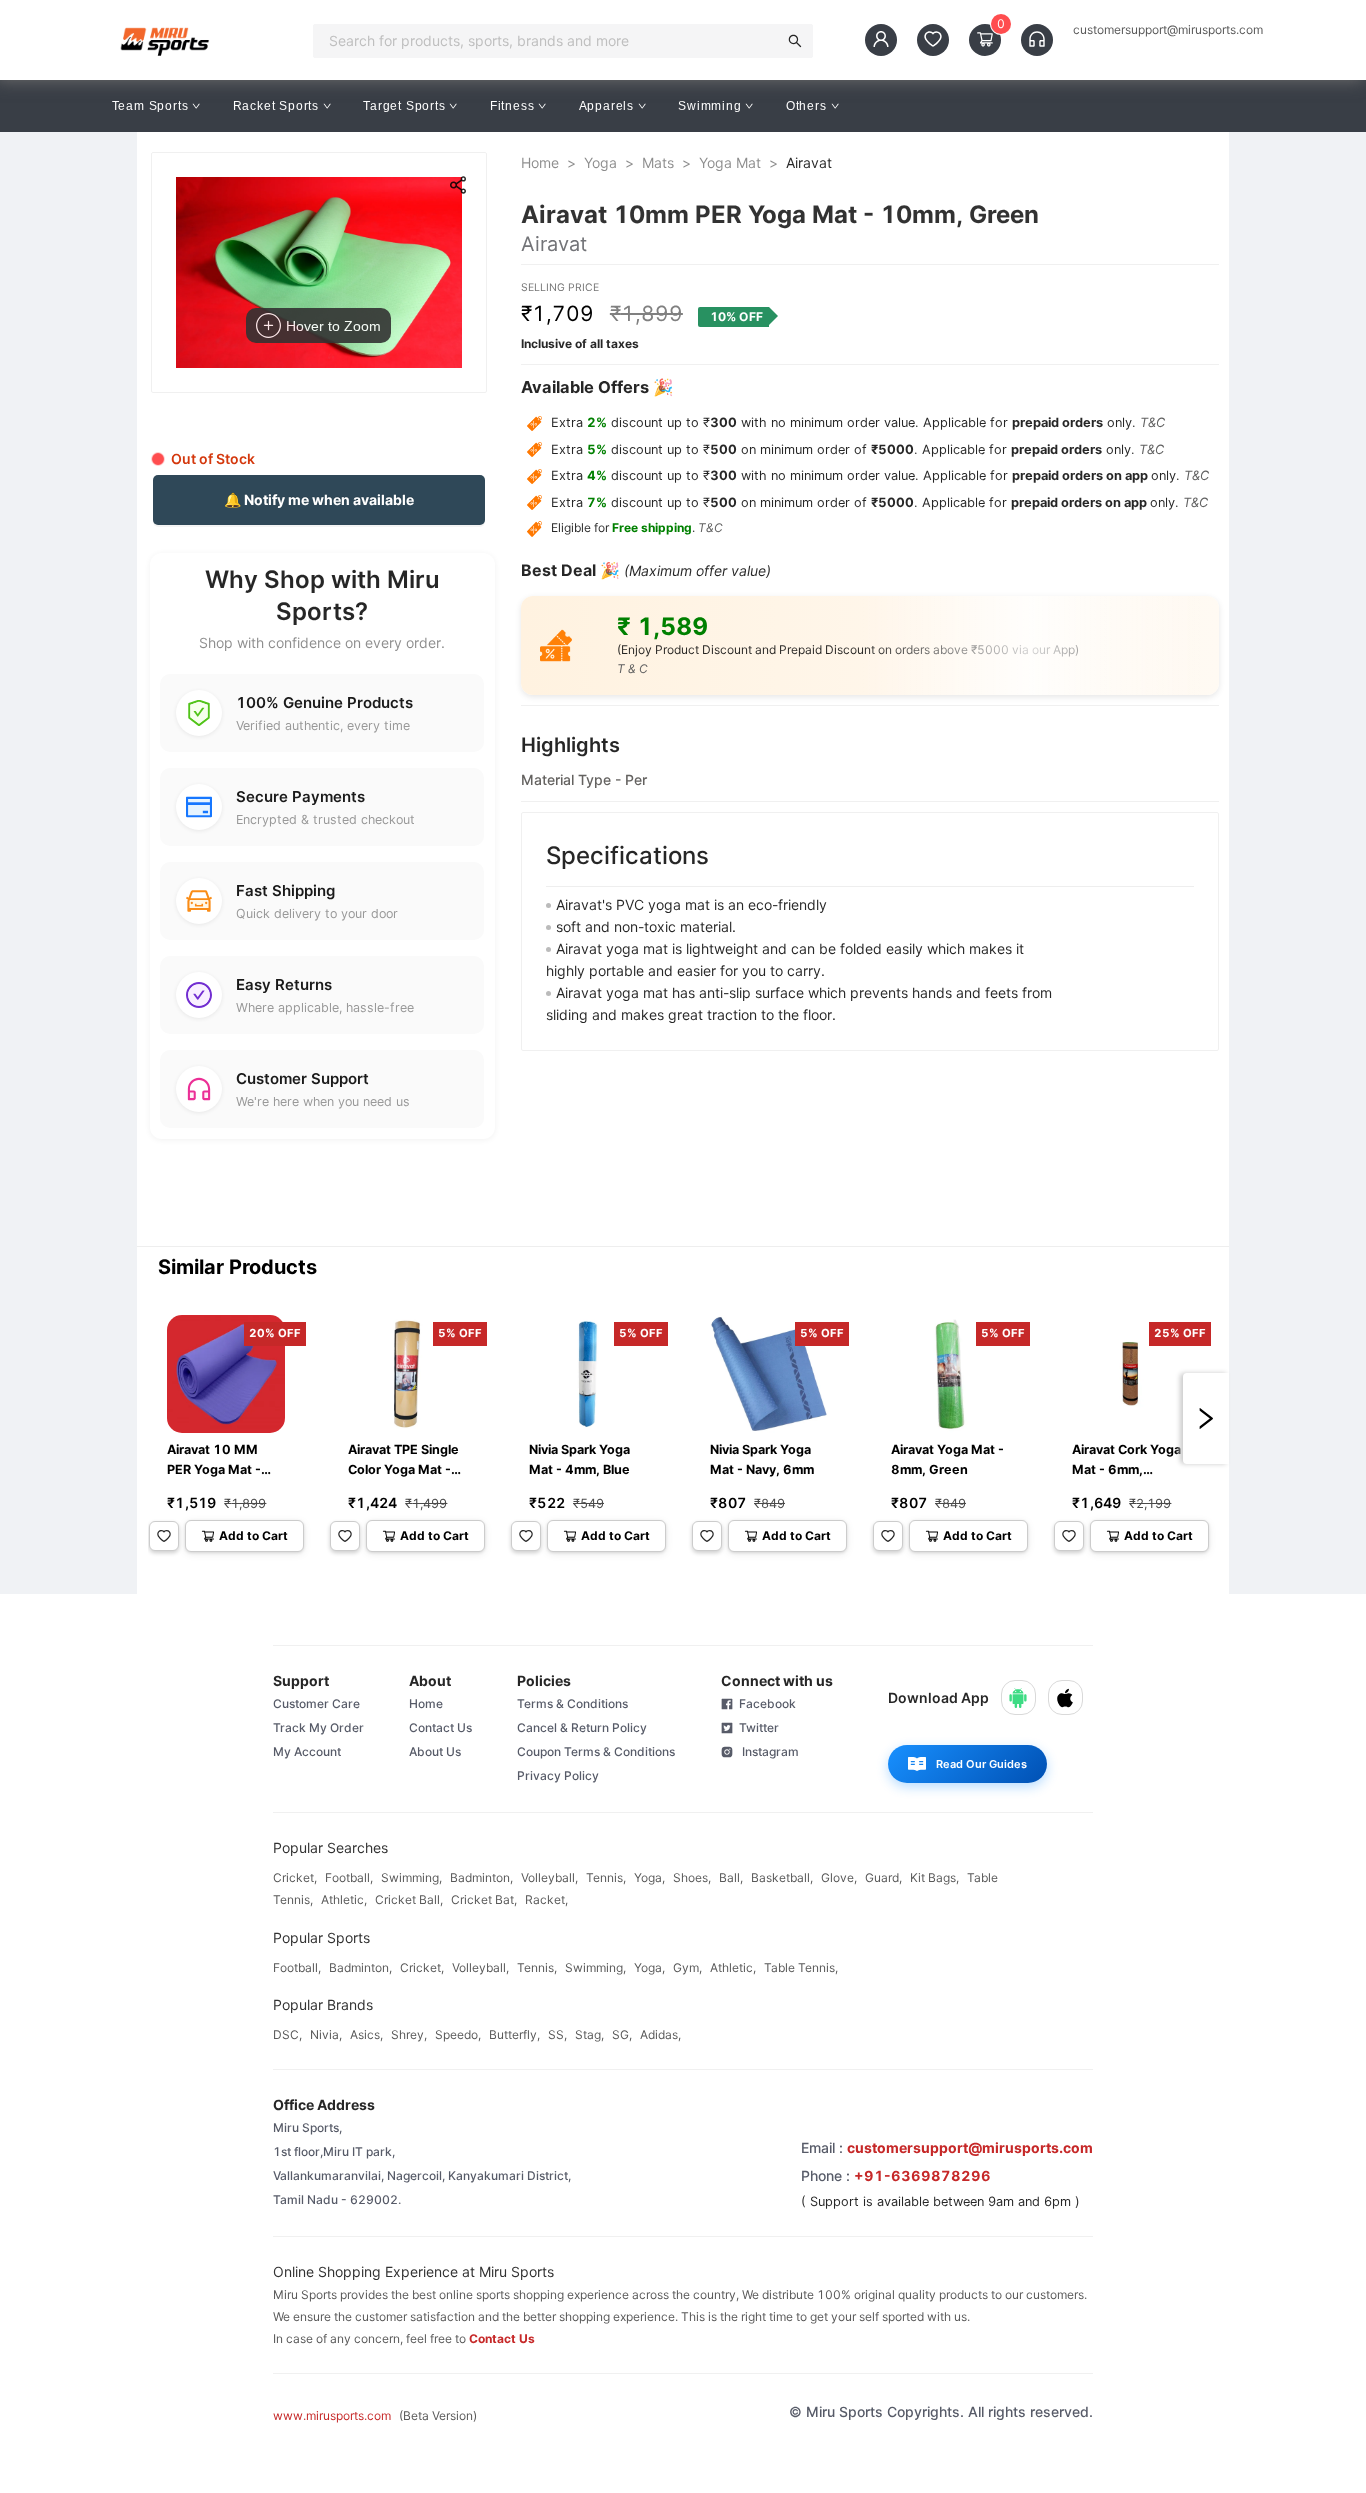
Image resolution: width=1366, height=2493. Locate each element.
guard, (883, 1877)
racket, (546, 1899)
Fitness (512, 106)
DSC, (287, 2034)
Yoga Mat (730, 162)
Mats (658, 162)
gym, (687, 1967)
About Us (435, 1751)
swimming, (411, 1877)
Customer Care (316, 1703)
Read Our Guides (981, 1764)
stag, (589, 2034)
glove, (839, 1877)
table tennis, (801, 1967)
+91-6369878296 (922, 2175)
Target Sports (404, 106)
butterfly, (514, 2034)
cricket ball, (409, 1899)
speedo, (458, 2034)
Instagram (766, 1751)
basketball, (782, 1877)
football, (349, 1877)
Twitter (756, 1727)
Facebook (764, 1703)
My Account (307, 1751)
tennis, (606, 1877)
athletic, (344, 1899)
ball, (731, 1877)
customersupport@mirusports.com (1168, 30)
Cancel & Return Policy (582, 1727)
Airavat (809, 162)
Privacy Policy (558, 1775)
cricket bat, (484, 1899)
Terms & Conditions (572, 1703)
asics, (366, 2034)
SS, (557, 2034)
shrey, (409, 2034)
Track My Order (318, 1727)
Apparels (606, 106)
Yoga (600, 162)
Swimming (709, 106)
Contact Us (440, 1727)
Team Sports (150, 106)
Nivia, (326, 2034)
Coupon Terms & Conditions (596, 1751)
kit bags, (934, 1877)
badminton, (481, 1877)
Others (806, 106)
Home (540, 162)
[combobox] (551, 41)
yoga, (649, 1877)
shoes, (692, 1877)
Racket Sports (276, 106)
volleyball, (549, 1877)
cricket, (295, 1877)
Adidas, (660, 2034)
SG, (622, 2034)
